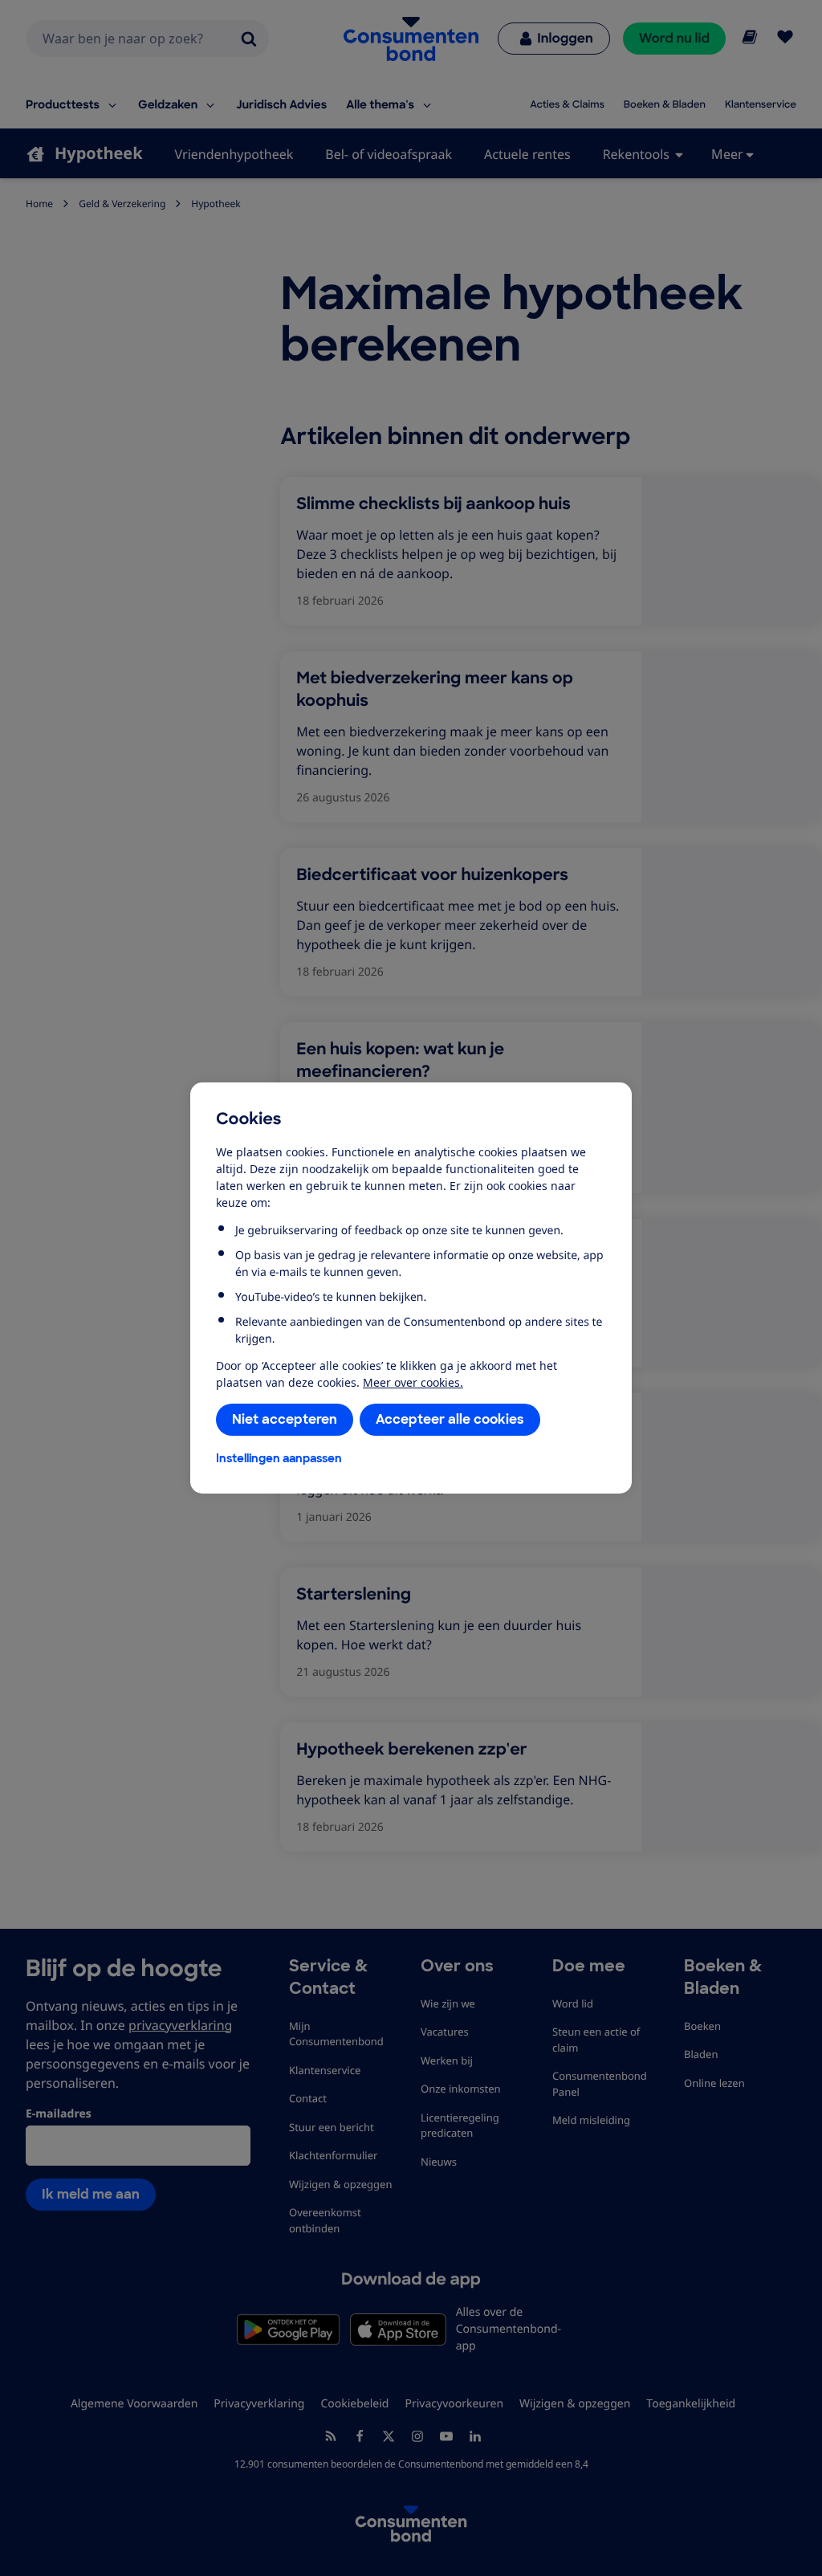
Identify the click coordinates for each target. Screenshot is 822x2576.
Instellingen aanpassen (279, 1458)
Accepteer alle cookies (450, 1419)
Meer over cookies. (413, 1382)
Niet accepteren (285, 1419)
